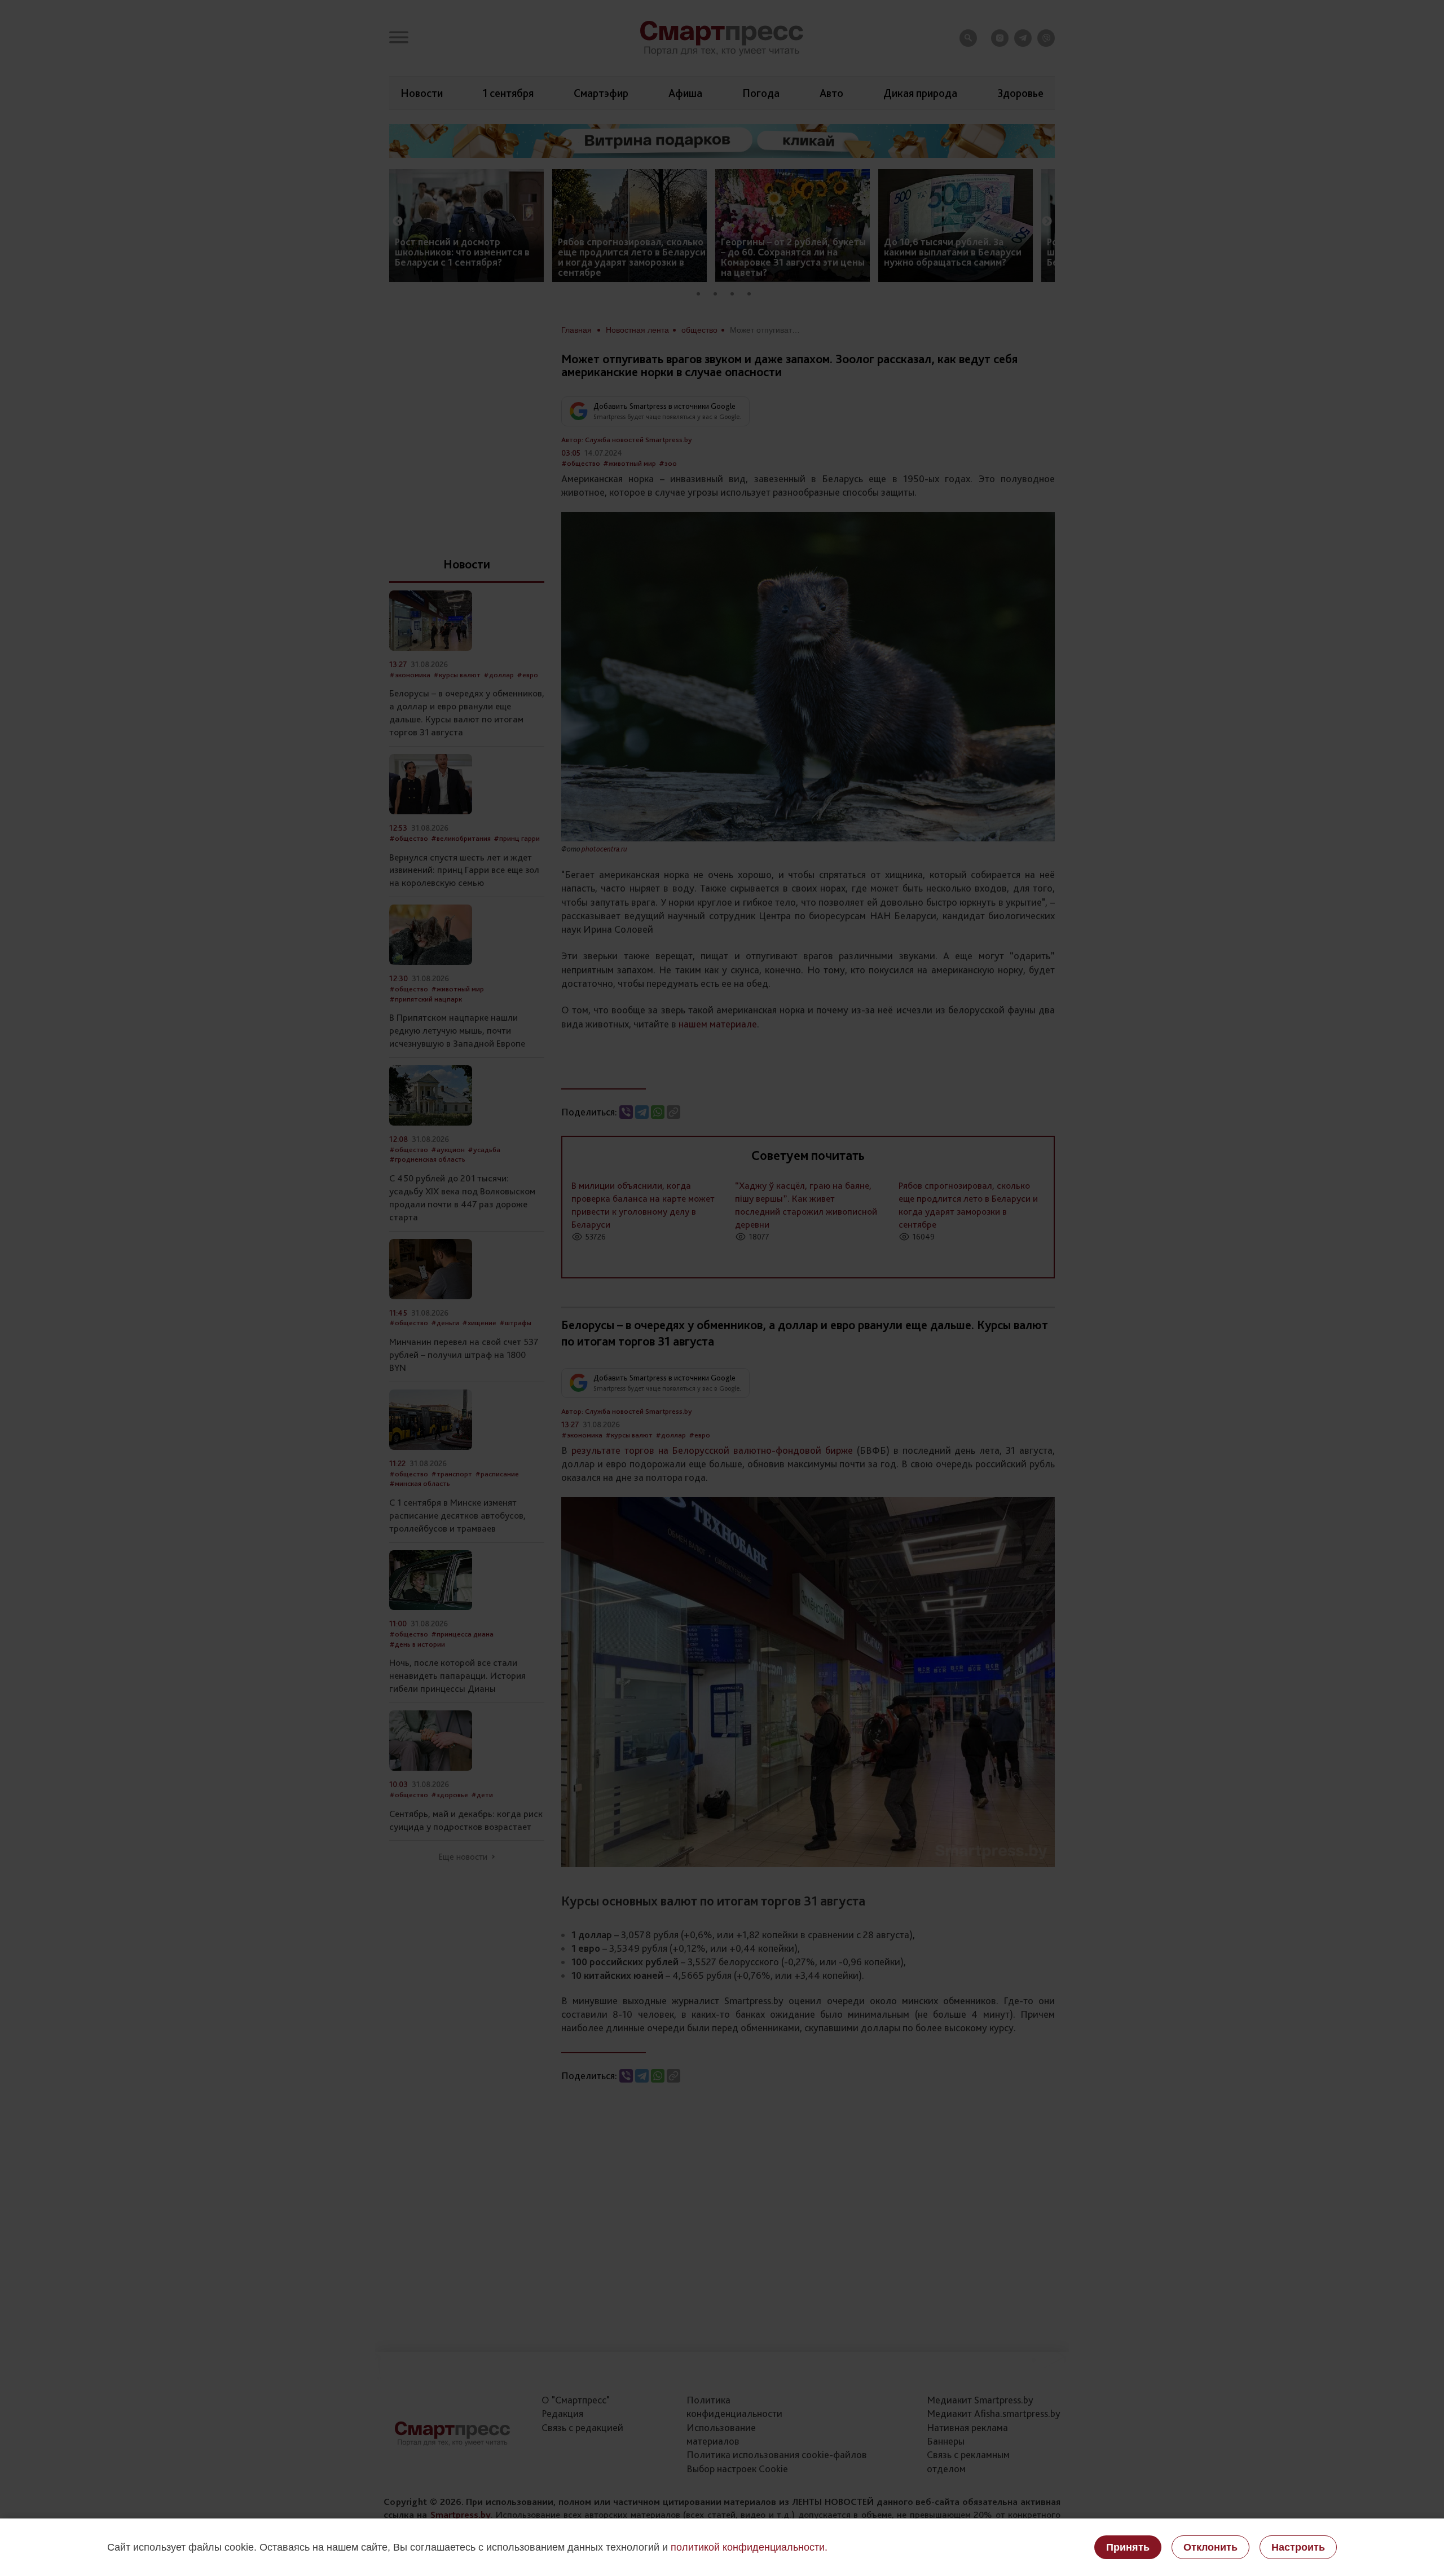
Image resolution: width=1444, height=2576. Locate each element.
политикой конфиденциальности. (749, 2547)
